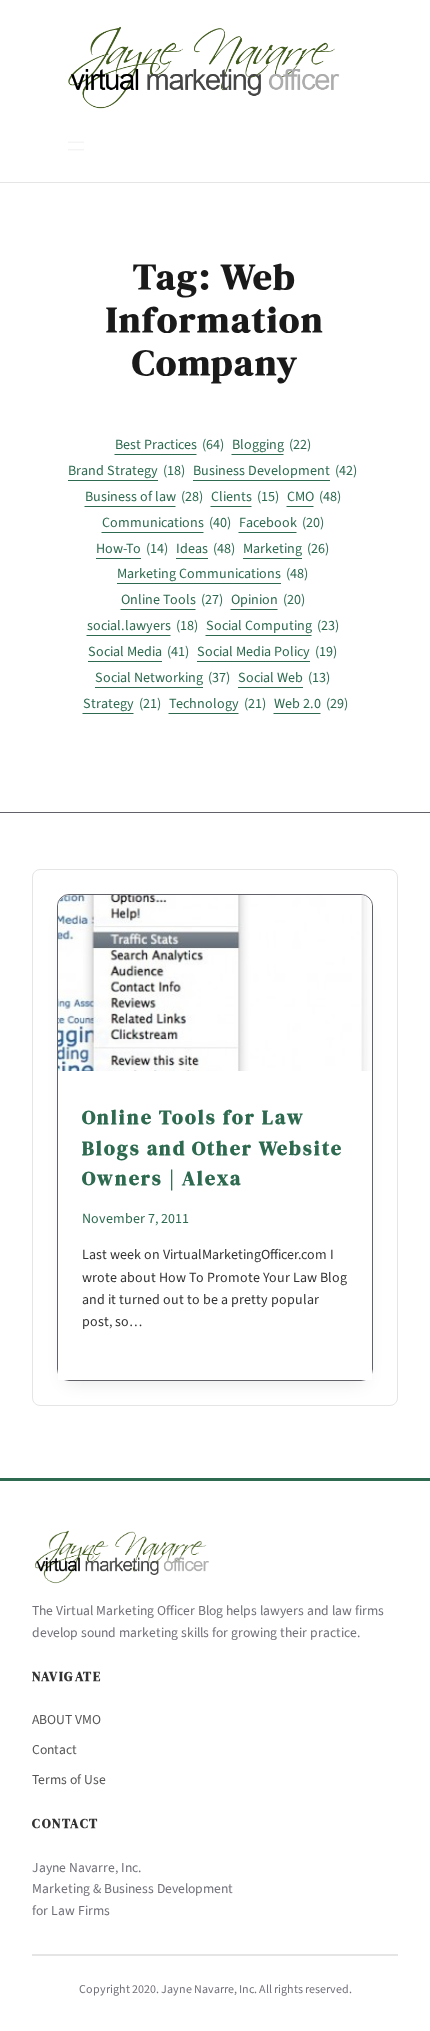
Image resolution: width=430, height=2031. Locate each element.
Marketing (286, 549)
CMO (314, 497)
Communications (166, 523)
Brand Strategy (126, 471)
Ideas (205, 549)
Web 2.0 (311, 704)
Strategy (122, 704)
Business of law (144, 497)
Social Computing (272, 626)
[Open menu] (76, 146)
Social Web (284, 678)
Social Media (138, 652)
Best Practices (169, 445)
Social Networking (162, 678)
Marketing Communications (212, 574)
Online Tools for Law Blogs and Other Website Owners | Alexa (212, 1147)
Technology (217, 704)
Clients (245, 497)
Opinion (268, 600)
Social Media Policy (267, 652)
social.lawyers (142, 626)
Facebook (281, 523)
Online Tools (172, 600)
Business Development (275, 471)
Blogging (271, 445)
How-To (132, 549)
